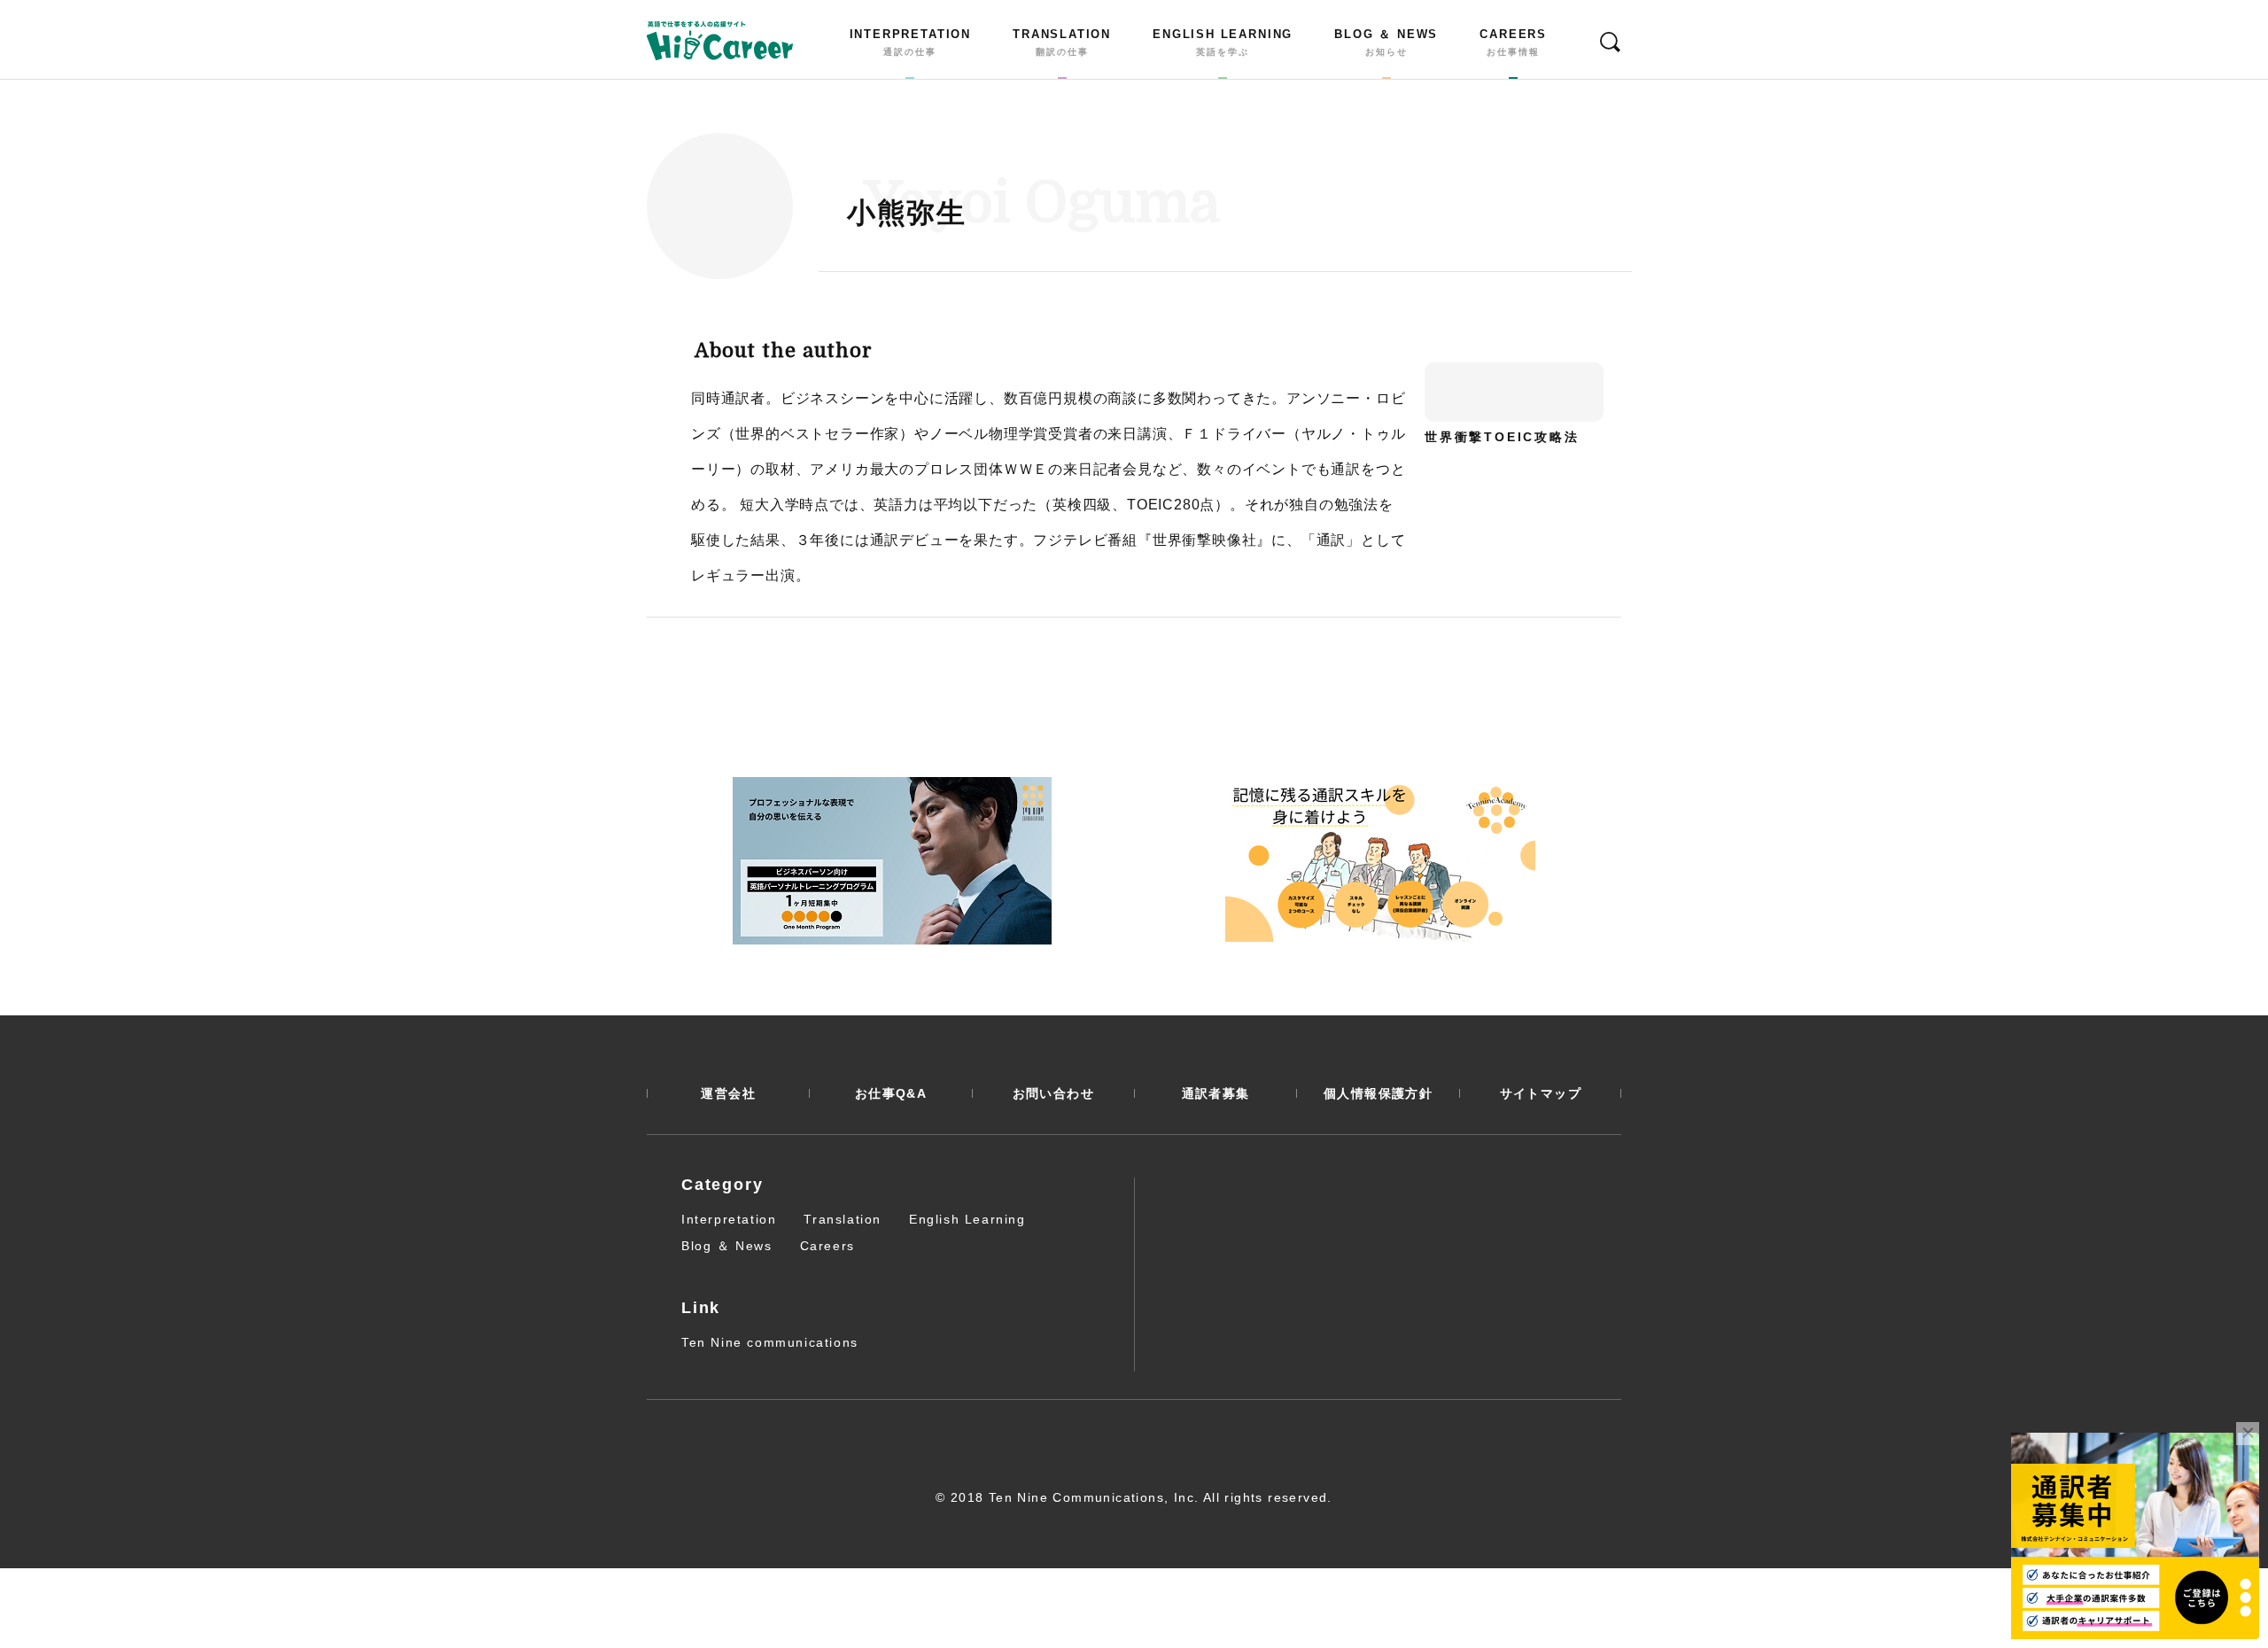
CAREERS (1513, 43)
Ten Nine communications (770, 1342)
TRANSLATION (1062, 43)
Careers (827, 1246)
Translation (843, 1219)
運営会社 (728, 1093)
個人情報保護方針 (1378, 1093)
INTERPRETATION (910, 43)
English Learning (967, 1219)
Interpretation (729, 1219)
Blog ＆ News (727, 1246)
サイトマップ (1541, 1093)
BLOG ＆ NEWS (1386, 43)
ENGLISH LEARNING (1223, 43)
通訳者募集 (1216, 1093)
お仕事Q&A (891, 1093)
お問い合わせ (1053, 1093)
